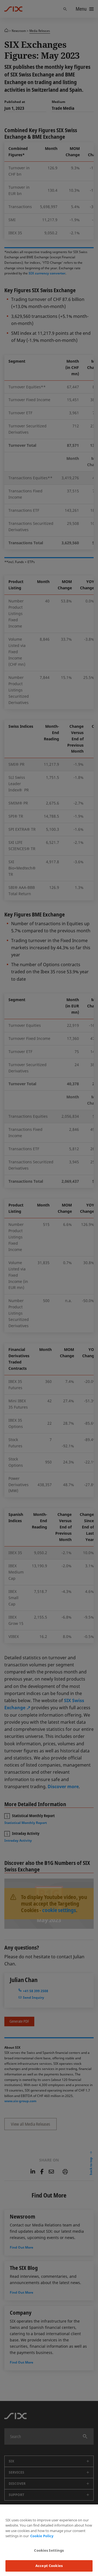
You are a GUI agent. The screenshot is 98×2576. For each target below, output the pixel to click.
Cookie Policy (42, 2536)
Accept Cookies (49, 2566)
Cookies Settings (49, 2550)
